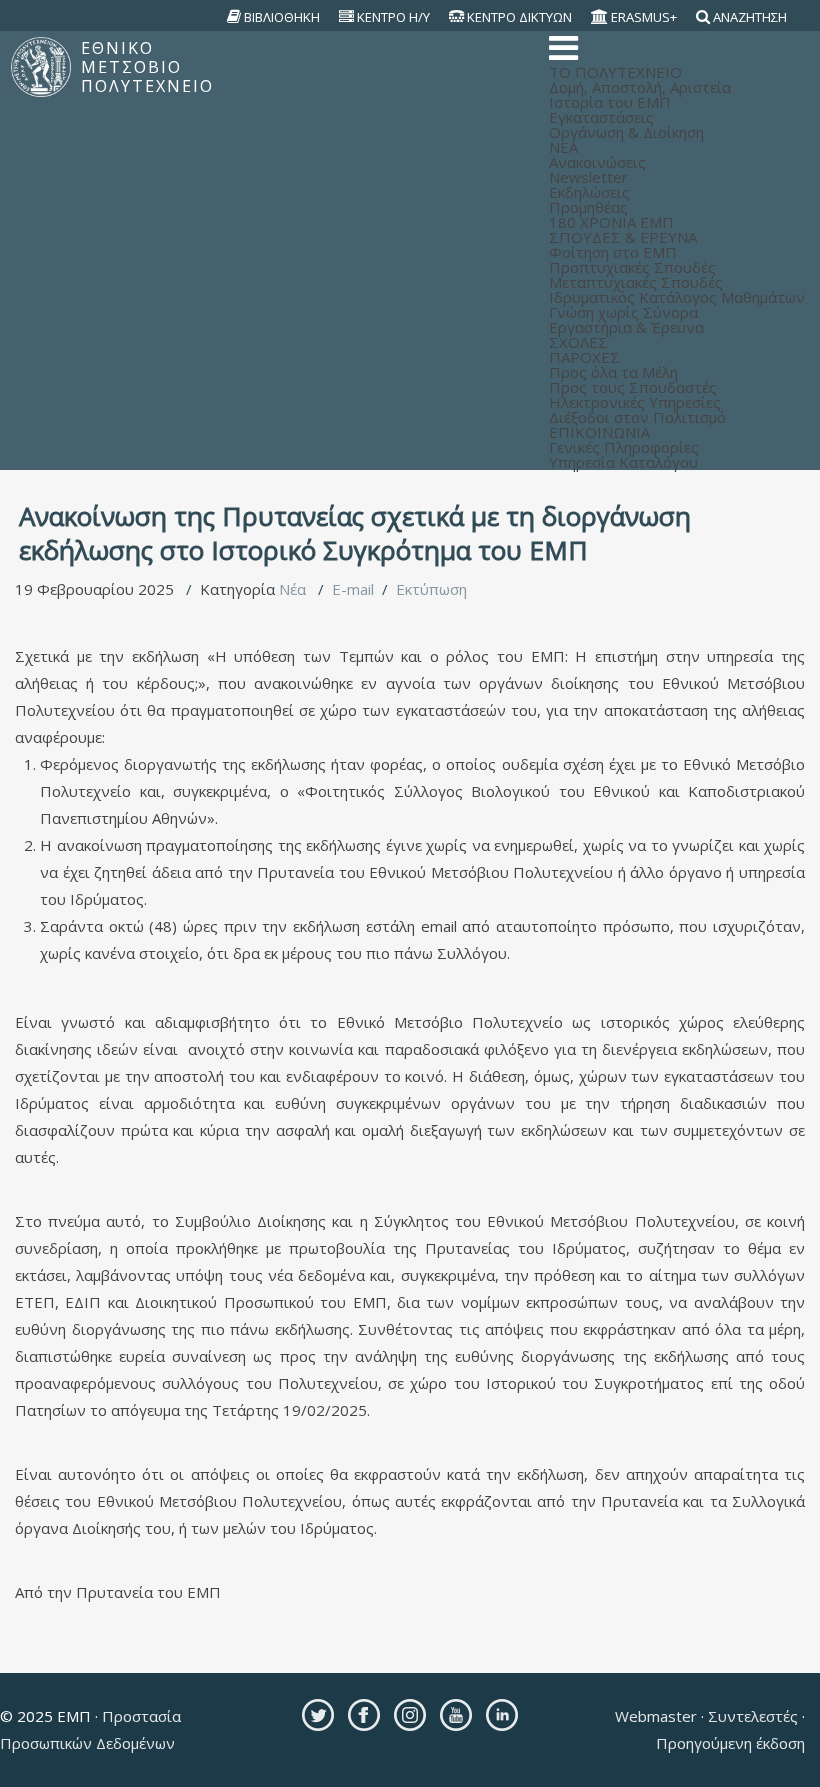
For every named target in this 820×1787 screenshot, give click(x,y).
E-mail (353, 589)
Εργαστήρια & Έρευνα (626, 327)
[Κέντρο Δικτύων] (457, 17)
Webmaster (658, 1716)
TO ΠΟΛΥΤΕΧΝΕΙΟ (615, 72)
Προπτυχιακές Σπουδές (632, 267)
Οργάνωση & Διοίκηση (626, 132)
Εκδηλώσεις (589, 192)
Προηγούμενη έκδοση (730, 1743)
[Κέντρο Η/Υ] (347, 17)
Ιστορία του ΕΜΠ (610, 102)
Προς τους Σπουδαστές (633, 387)
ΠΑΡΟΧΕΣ (584, 357)
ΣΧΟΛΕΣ (578, 342)
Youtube (456, 1715)
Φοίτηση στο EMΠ (613, 252)
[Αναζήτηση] (703, 17)
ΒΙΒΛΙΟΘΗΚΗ (282, 17)
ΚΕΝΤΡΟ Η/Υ (393, 17)
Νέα (292, 589)
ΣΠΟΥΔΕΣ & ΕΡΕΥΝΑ (623, 237)
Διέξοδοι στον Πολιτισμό (637, 417)
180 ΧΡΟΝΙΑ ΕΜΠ (611, 222)
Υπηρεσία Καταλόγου (623, 462)
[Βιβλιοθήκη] (234, 17)
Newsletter (588, 177)
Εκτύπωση (431, 589)
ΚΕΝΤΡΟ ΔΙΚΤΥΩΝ (519, 17)
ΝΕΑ (563, 147)
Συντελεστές (753, 1716)
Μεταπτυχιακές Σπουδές (636, 282)
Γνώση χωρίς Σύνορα (623, 312)
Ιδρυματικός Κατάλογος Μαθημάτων (677, 297)
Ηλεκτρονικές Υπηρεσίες (635, 402)
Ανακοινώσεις (597, 162)
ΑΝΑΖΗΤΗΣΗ (750, 17)
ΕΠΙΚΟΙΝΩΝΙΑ (599, 432)
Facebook (364, 1715)
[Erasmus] (600, 17)
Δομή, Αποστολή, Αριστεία (640, 87)
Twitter (318, 1715)
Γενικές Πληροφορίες (624, 447)
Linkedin (502, 1715)
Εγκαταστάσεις (601, 117)
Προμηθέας (588, 207)
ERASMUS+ (644, 17)
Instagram (410, 1715)
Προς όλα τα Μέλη (613, 372)
